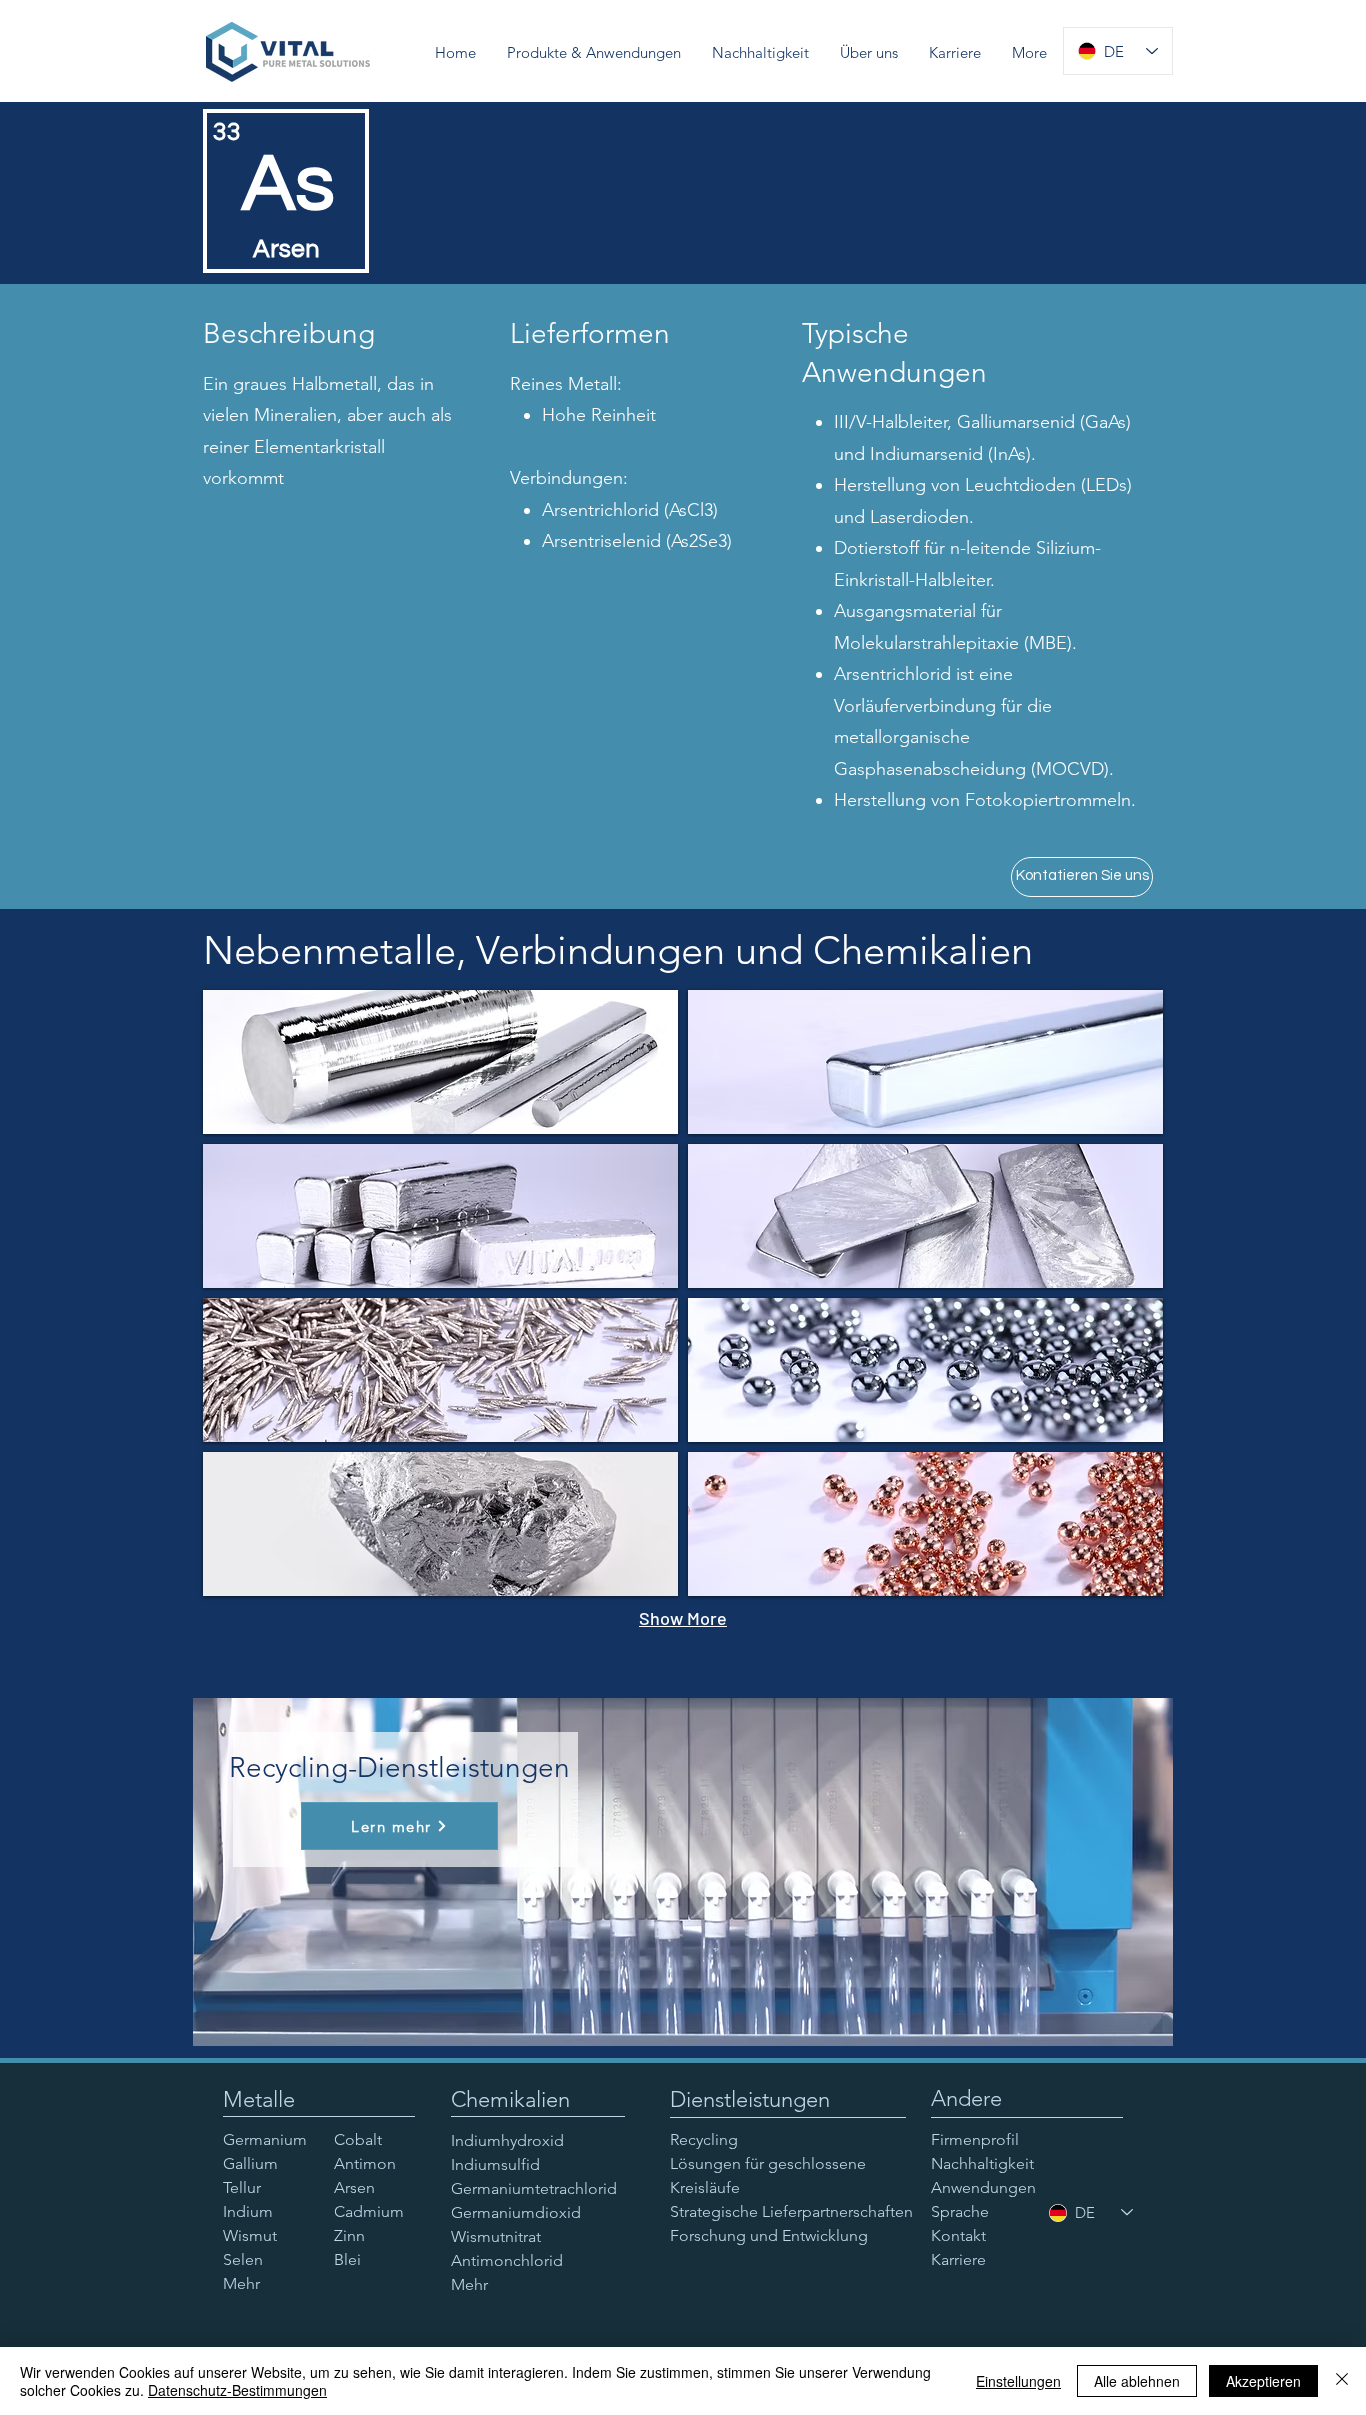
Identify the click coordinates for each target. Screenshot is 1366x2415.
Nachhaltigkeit (982, 2163)
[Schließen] (1342, 2381)
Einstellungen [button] (1018, 2381)
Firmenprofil (975, 2139)
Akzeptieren (1263, 2381)
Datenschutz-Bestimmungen (237, 2390)
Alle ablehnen (1137, 2381)
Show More (683, 1618)
